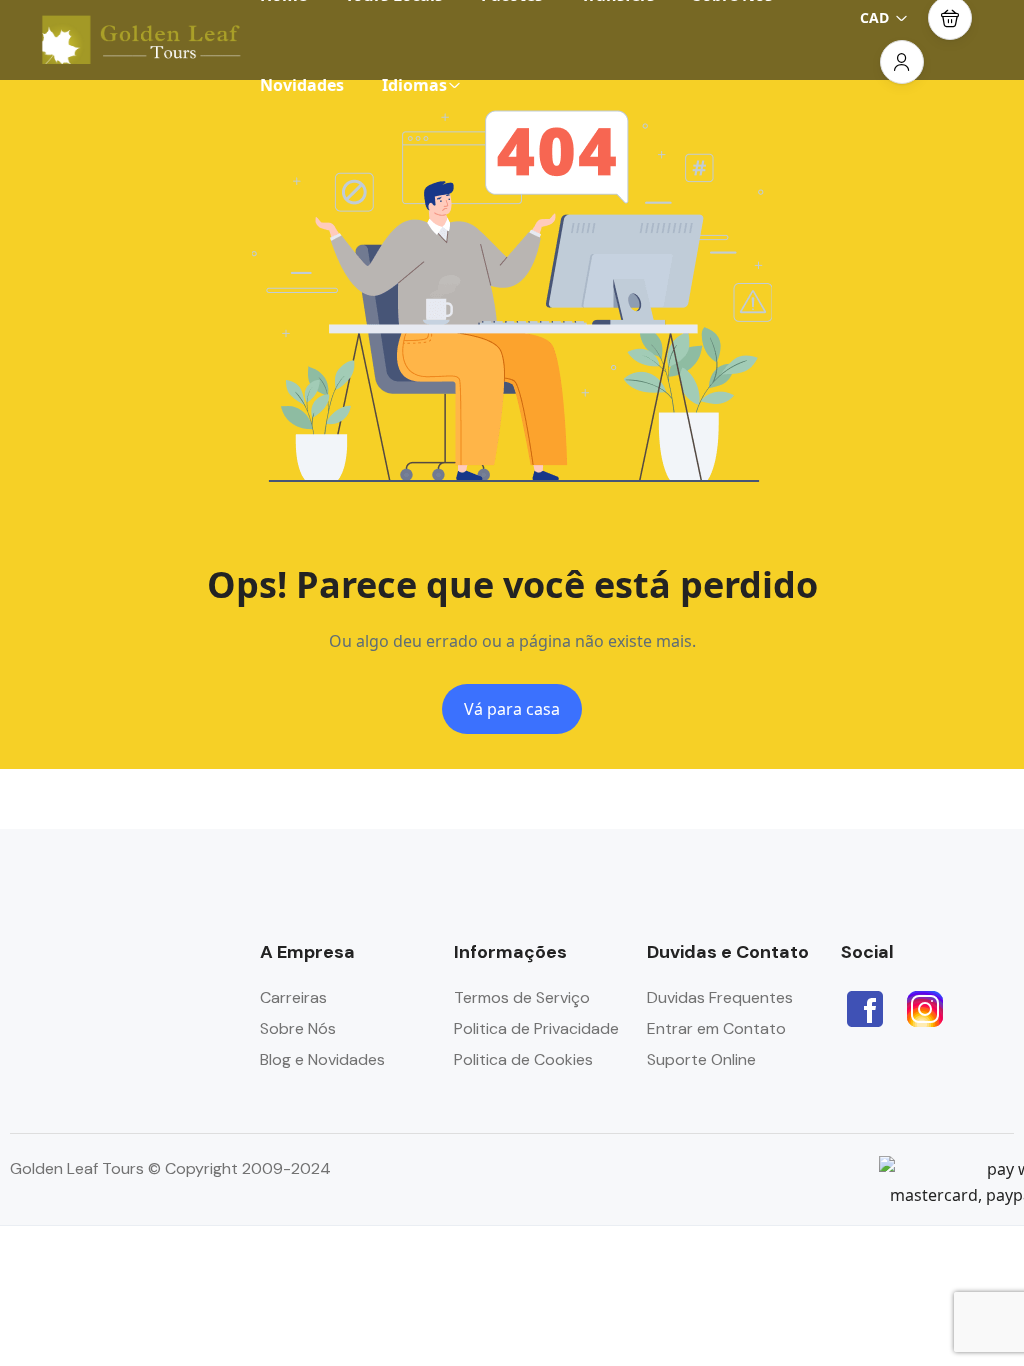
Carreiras (293, 997)
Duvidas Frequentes (720, 997)
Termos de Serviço (522, 997)
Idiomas (414, 85)
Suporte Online (701, 1059)
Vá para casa (512, 709)
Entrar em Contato (716, 1028)
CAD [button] (874, 17)
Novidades (302, 85)
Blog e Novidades (322, 1059)
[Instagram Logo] (925, 1009)
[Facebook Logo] (865, 1009)
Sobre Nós (298, 1028)
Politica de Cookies (523, 1059)
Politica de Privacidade (536, 1028)
